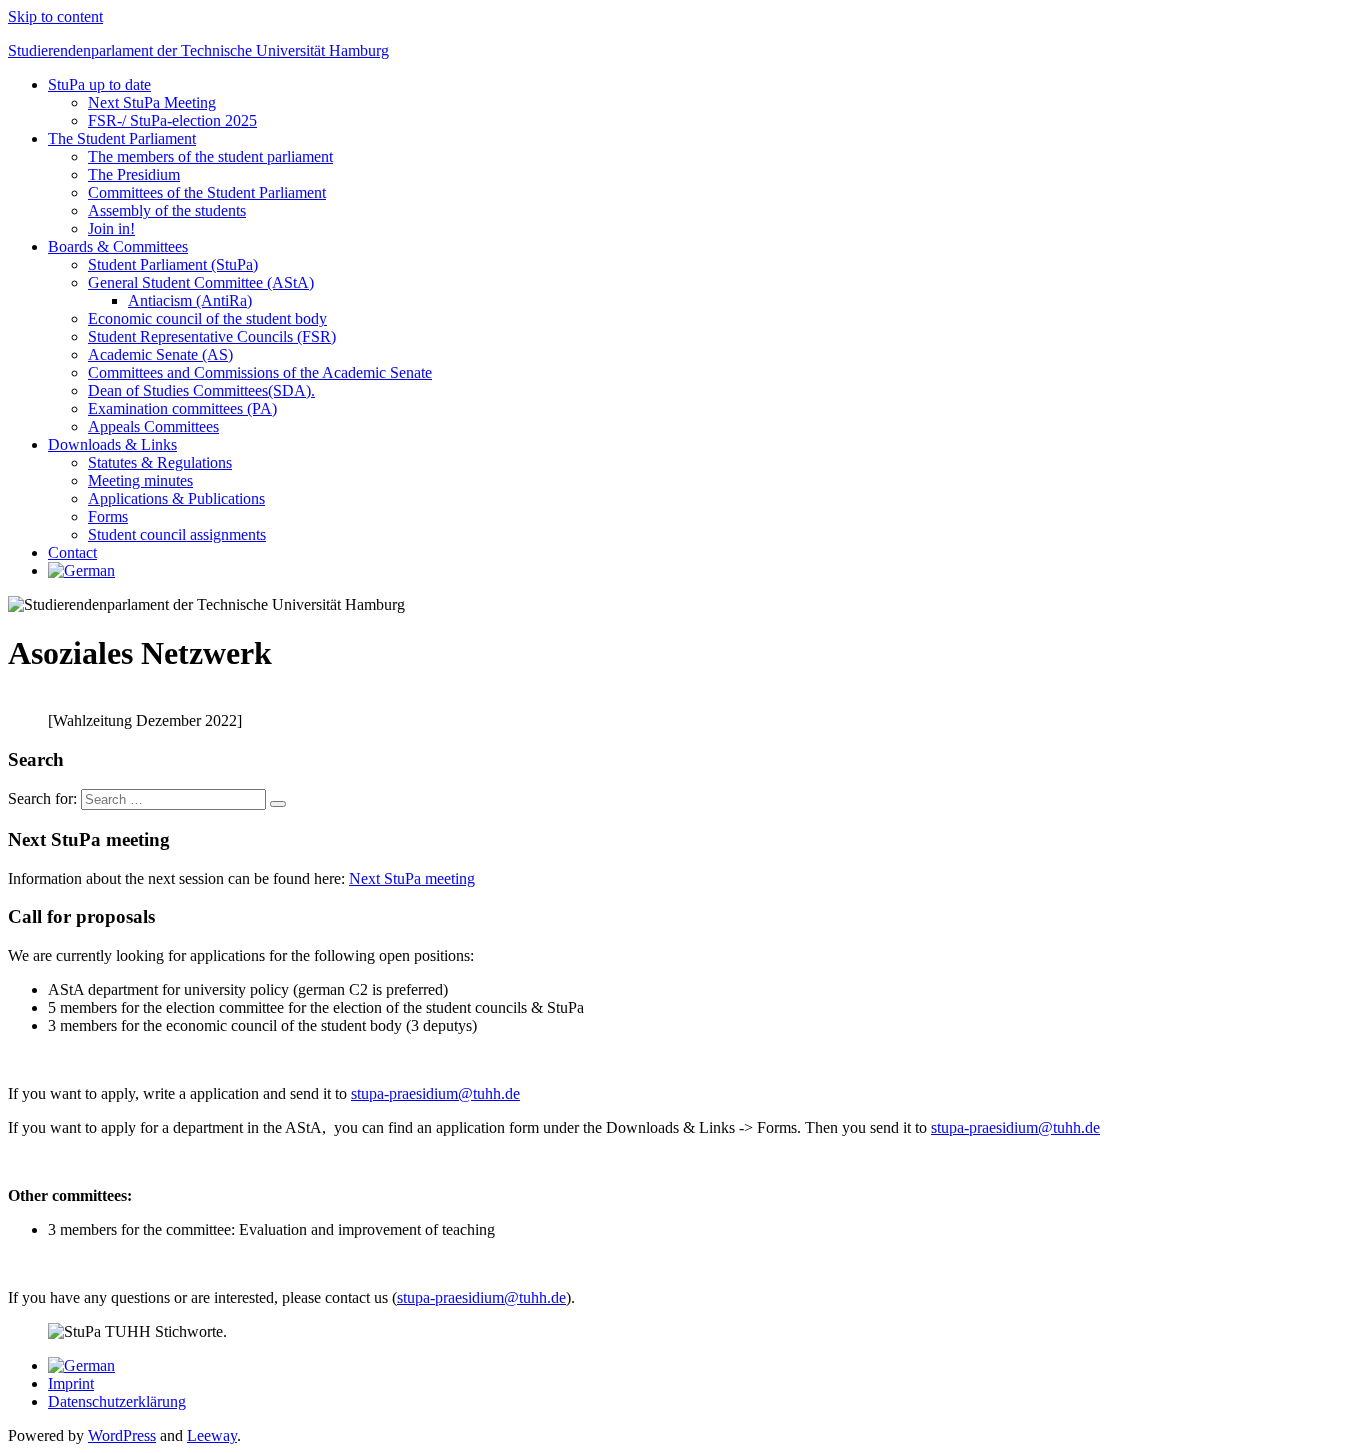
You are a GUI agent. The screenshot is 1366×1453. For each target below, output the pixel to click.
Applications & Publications (176, 498)
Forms (108, 516)
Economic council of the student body (207, 318)
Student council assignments (177, 534)
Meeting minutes (140, 480)
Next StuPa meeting (412, 878)
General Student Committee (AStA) (201, 282)
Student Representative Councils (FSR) (212, 336)
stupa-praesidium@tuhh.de (435, 1093)
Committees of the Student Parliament (207, 192)
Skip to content (55, 16)
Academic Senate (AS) (160, 354)
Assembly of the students (167, 210)
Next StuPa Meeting (152, 102)
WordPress (122, 1435)
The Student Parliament (122, 138)
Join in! (111, 228)
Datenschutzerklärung (117, 1401)
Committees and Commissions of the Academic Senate (260, 372)
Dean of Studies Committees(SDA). (201, 390)
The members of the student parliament (210, 156)
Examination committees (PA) (182, 408)
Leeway (212, 1435)
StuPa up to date (99, 84)
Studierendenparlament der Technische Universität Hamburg (198, 50)
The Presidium (134, 174)
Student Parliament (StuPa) (173, 264)
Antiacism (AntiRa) (190, 300)
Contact (72, 552)
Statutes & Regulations (160, 462)
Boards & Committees (118, 246)
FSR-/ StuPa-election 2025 (172, 120)
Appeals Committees (153, 426)
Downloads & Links (112, 444)
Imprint (71, 1383)
